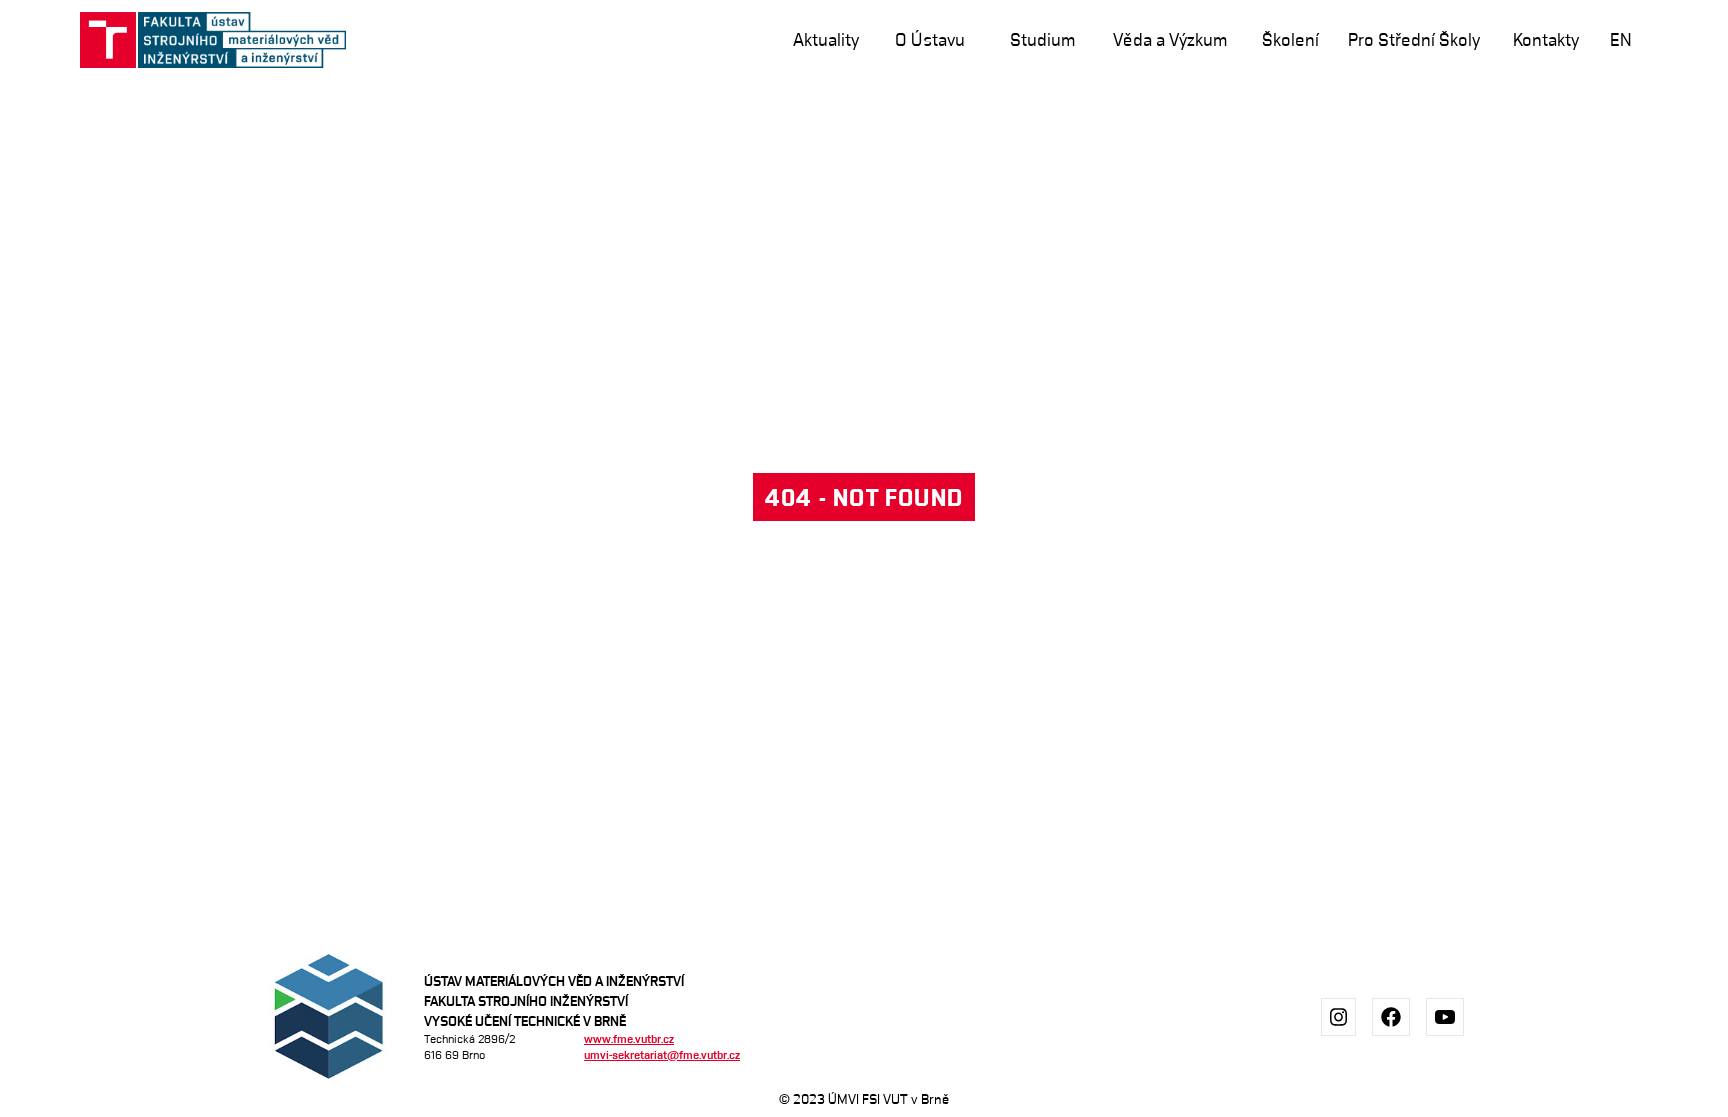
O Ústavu (930, 39)
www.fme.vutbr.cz (629, 1038)
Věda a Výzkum (1170, 39)
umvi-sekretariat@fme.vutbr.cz (662, 1054)
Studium (1042, 39)
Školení (1290, 39)
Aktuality (826, 39)
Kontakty (1546, 39)
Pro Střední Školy (1414, 39)
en (1621, 39)
